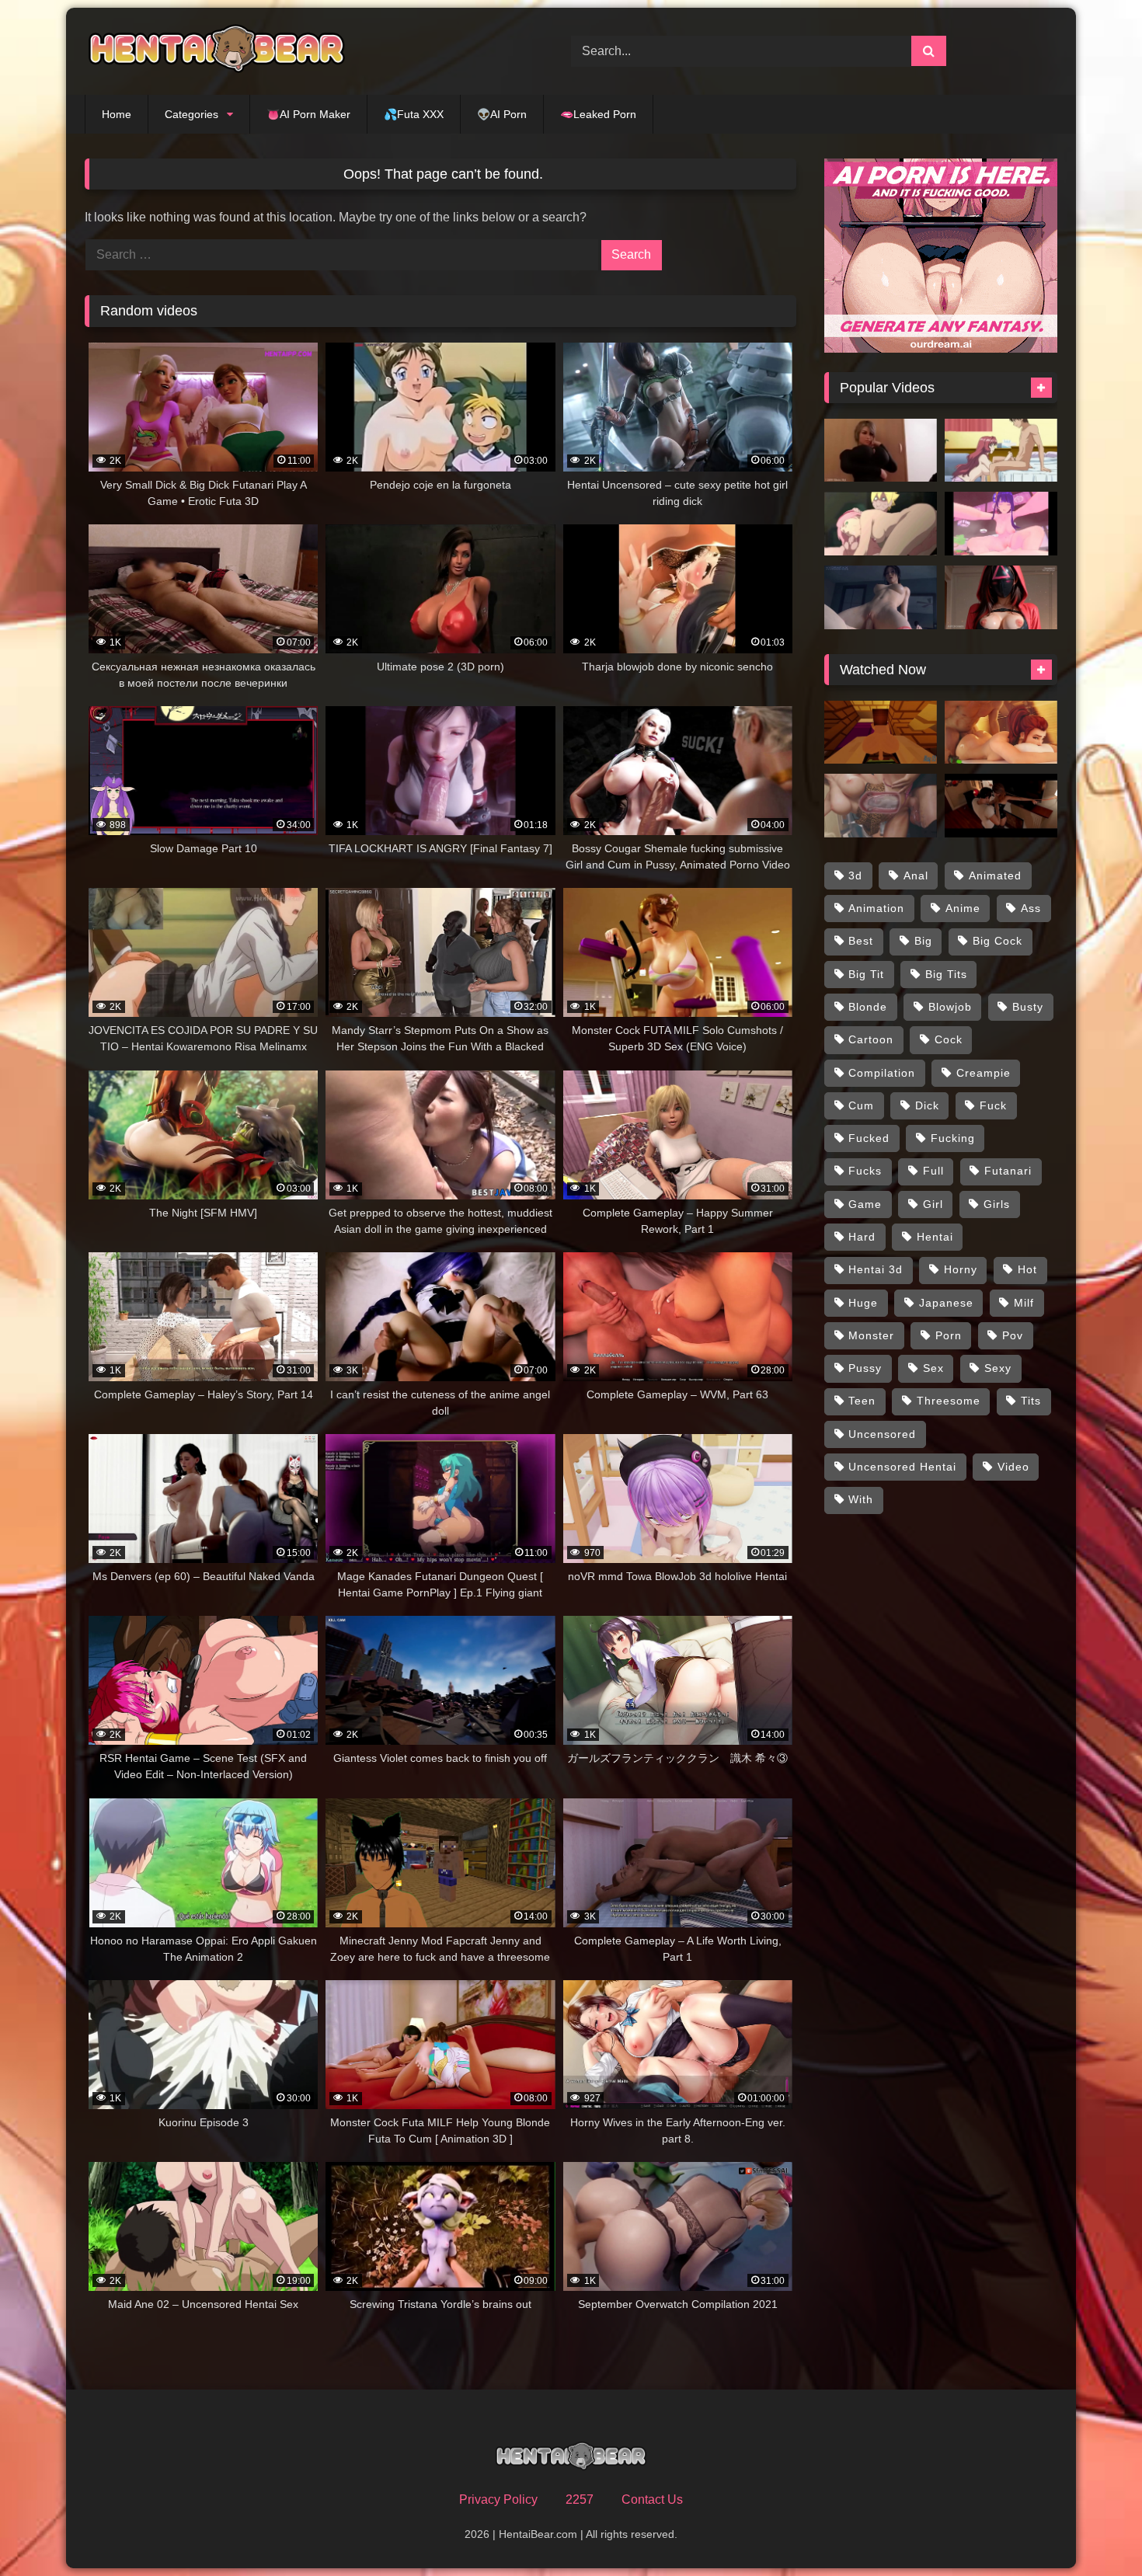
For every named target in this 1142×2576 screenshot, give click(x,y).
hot (1027, 1269)
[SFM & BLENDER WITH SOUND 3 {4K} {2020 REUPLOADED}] (881, 597)
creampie (984, 1073)
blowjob (950, 1007)
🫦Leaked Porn (598, 114)
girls (997, 1204)
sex (933, 1368)
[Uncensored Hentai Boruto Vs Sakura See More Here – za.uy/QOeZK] (881, 524)
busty (1028, 1007)
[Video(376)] (1001, 524)
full (933, 1171)
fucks (865, 1171)
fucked (869, 1138)
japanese (946, 1303)
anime (963, 908)
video (1013, 1467)
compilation (882, 1073)
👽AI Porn (502, 114)
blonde (868, 1007)
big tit (866, 974)
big (923, 941)
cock (949, 1039)
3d (855, 875)
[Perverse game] (1001, 806)
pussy (865, 1368)
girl (933, 1204)
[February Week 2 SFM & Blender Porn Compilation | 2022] (1001, 733)
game (865, 1204)
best (861, 941)
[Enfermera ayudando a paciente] (881, 451)
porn (949, 1335)
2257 (580, 2499)
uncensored (882, 1434)
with (861, 1499)
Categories (191, 114)
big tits (946, 974)
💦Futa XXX (414, 114)
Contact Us (652, 2499)
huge (863, 1303)
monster (871, 1335)
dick (927, 1105)
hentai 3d (876, 1269)
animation (876, 908)
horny (961, 1269)
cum (861, 1105)
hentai (935, 1237)
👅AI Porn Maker (308, 114)
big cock (998, 941)
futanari (1008, 1171)
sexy (998, 1368)
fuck (993, 1105)
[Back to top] (1094, 2530)
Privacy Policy (498, 2499)
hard (862, 1237)
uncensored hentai (902, 1467)
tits (1031, 1401)
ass (1031, 908)
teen (862, 1401)
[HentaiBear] (217, 51)
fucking (953, 1138)
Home (117, 114)
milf (1024, 1303)
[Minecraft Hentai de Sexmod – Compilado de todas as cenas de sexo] (881, 733)
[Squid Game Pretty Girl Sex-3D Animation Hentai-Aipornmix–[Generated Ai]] (1001, 597)
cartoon (871, 1039)
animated (995, 875)
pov (1013, 1335)
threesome (949, 1401)
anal (916, 875)
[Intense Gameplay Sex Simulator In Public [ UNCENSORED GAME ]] (881, 806)
